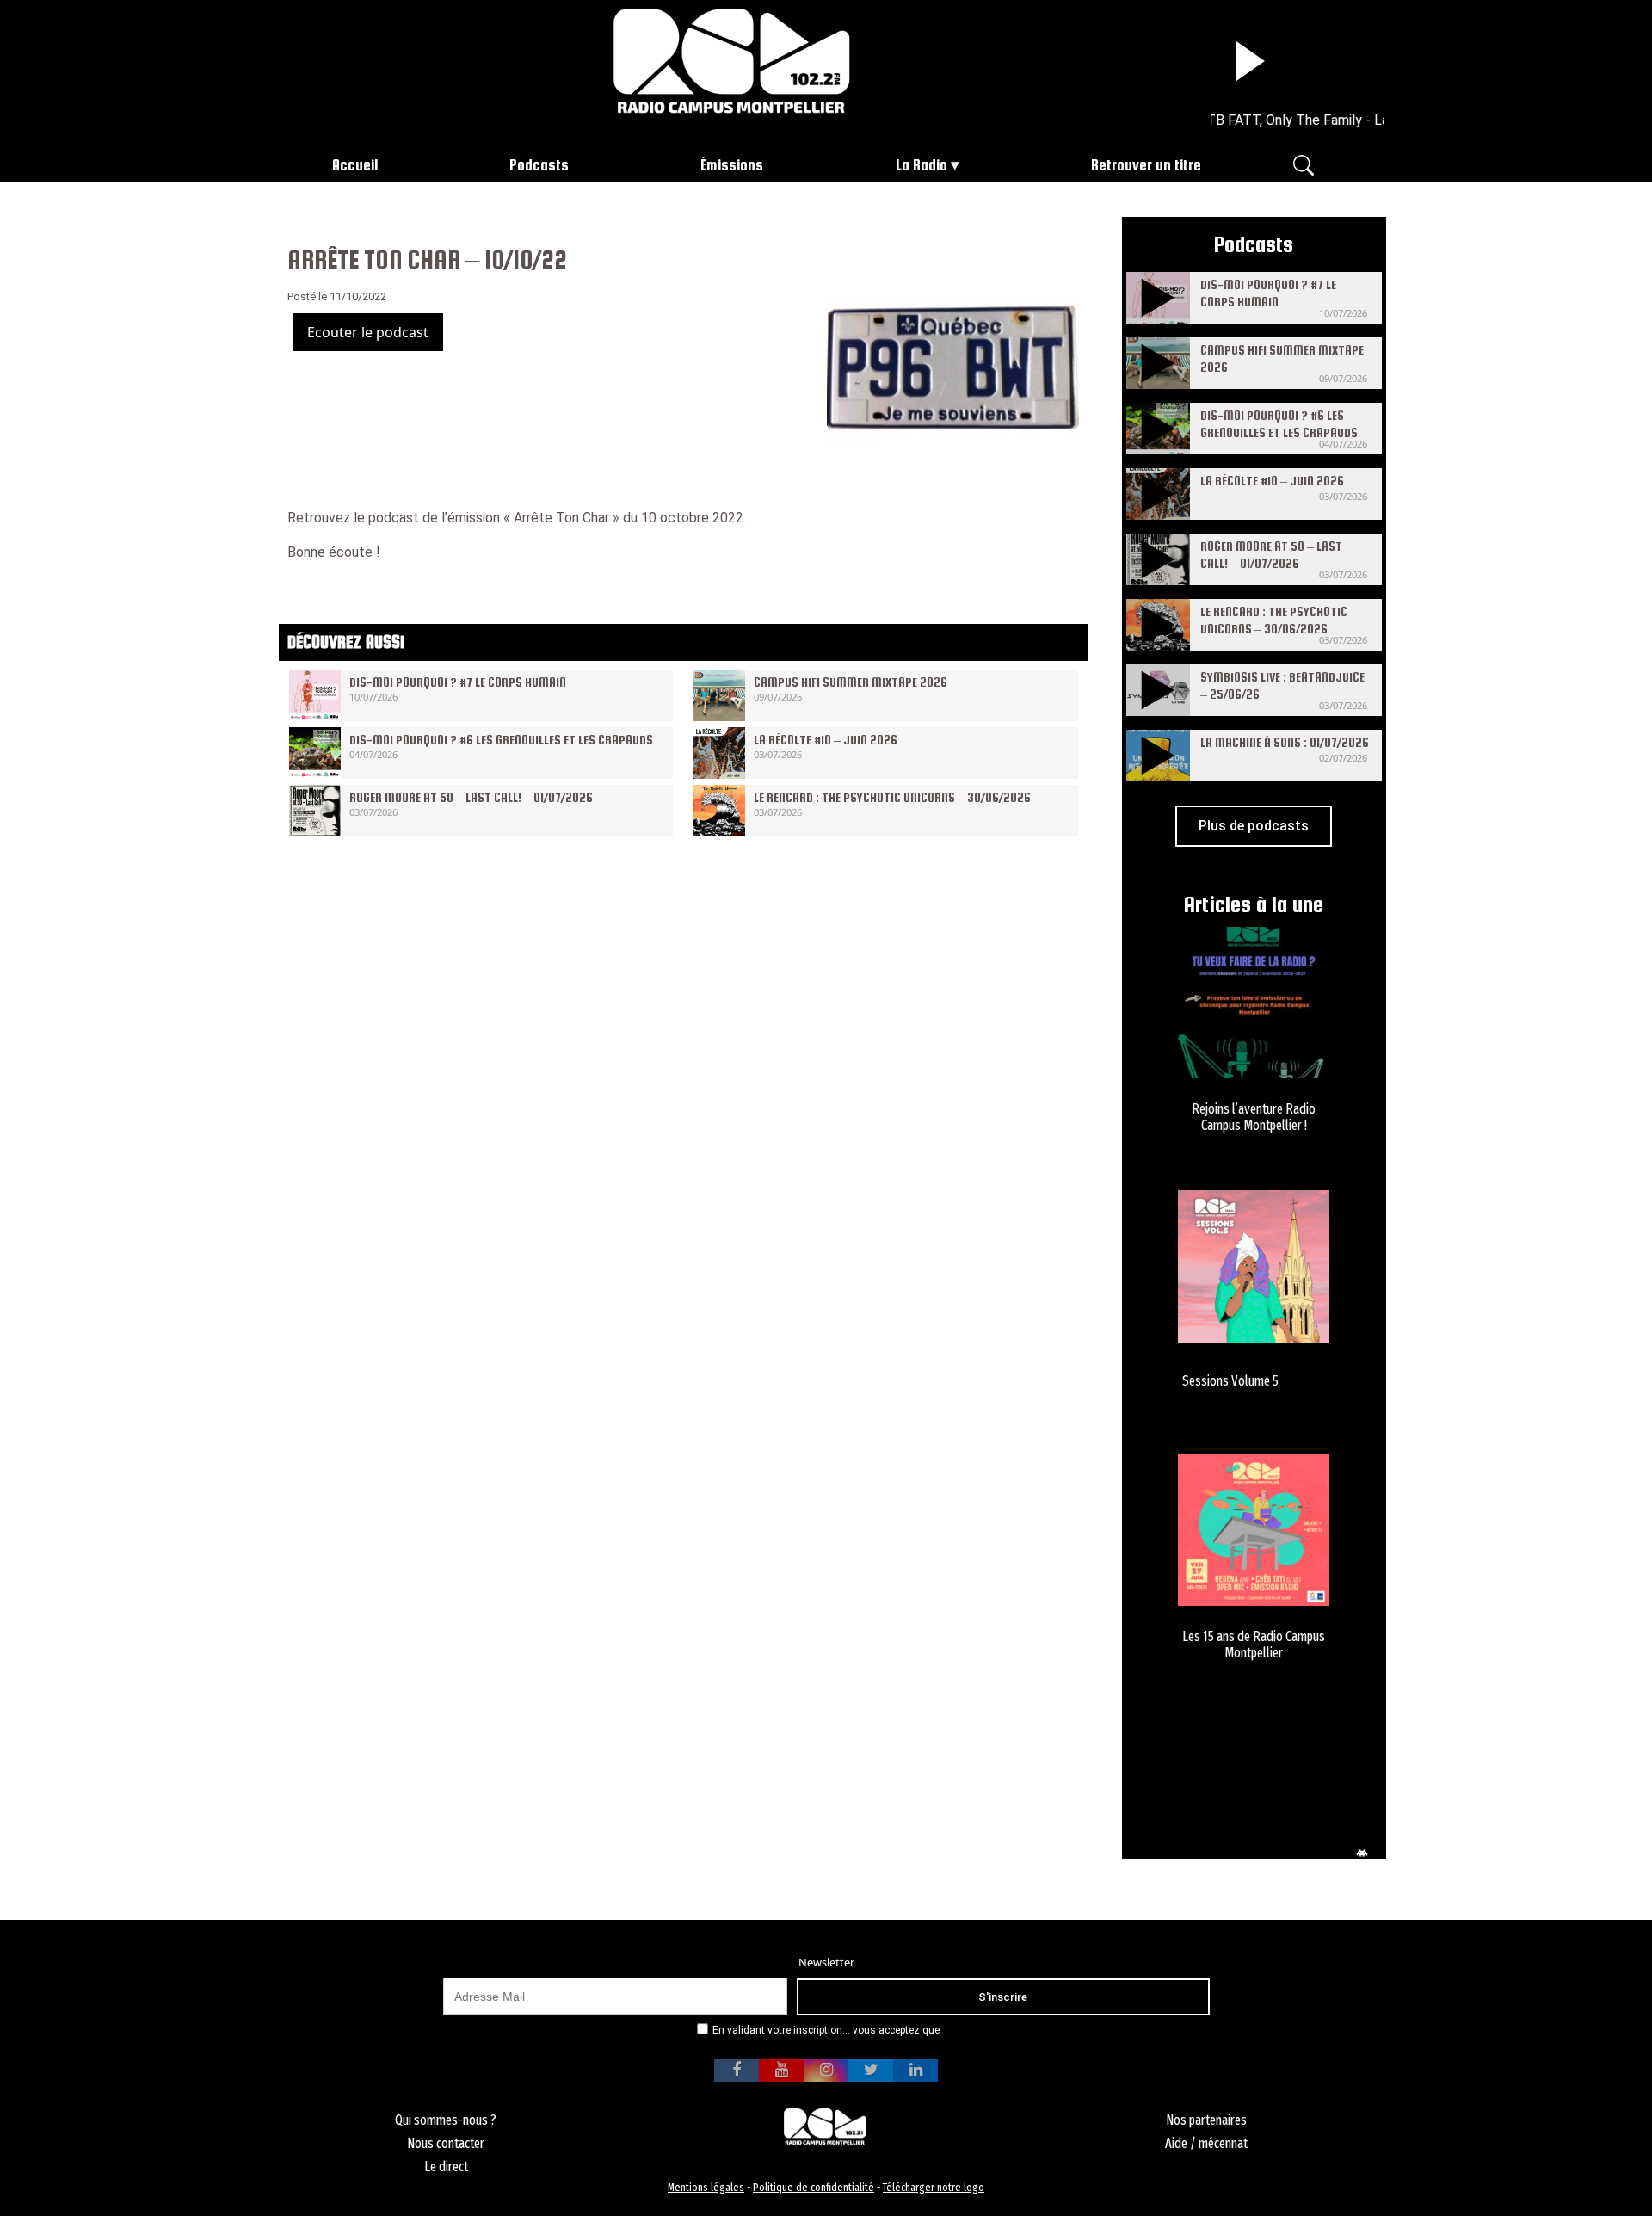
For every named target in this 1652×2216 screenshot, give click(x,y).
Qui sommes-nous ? (446, 2120)
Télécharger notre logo (934, 2187)
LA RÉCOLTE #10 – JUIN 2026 (826, 740)
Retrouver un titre (1146, 165)
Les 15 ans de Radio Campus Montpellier (1254, 1645)
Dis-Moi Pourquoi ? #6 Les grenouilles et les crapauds (501, 740)
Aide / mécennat (1206, 2143)
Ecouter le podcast (368, 332)
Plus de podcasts (1254, 826)
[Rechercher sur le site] (1304, 164)
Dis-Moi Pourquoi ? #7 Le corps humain (458, 682)
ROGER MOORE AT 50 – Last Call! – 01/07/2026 (471, 797)
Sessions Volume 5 (1230, 1381)
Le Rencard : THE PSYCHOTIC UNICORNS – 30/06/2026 (892, 797)
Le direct (446, 2167)
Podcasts (539, 165)
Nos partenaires (1206, 2120)
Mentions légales (706, 2187)
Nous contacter (446, 2143)
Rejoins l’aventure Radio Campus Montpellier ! (1254, 1117)
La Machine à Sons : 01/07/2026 (1285, 742)
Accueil (355, 165)
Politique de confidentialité (814, 2187)
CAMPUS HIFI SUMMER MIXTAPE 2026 (851, 682)
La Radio (922, 165)
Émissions (732, 165)
